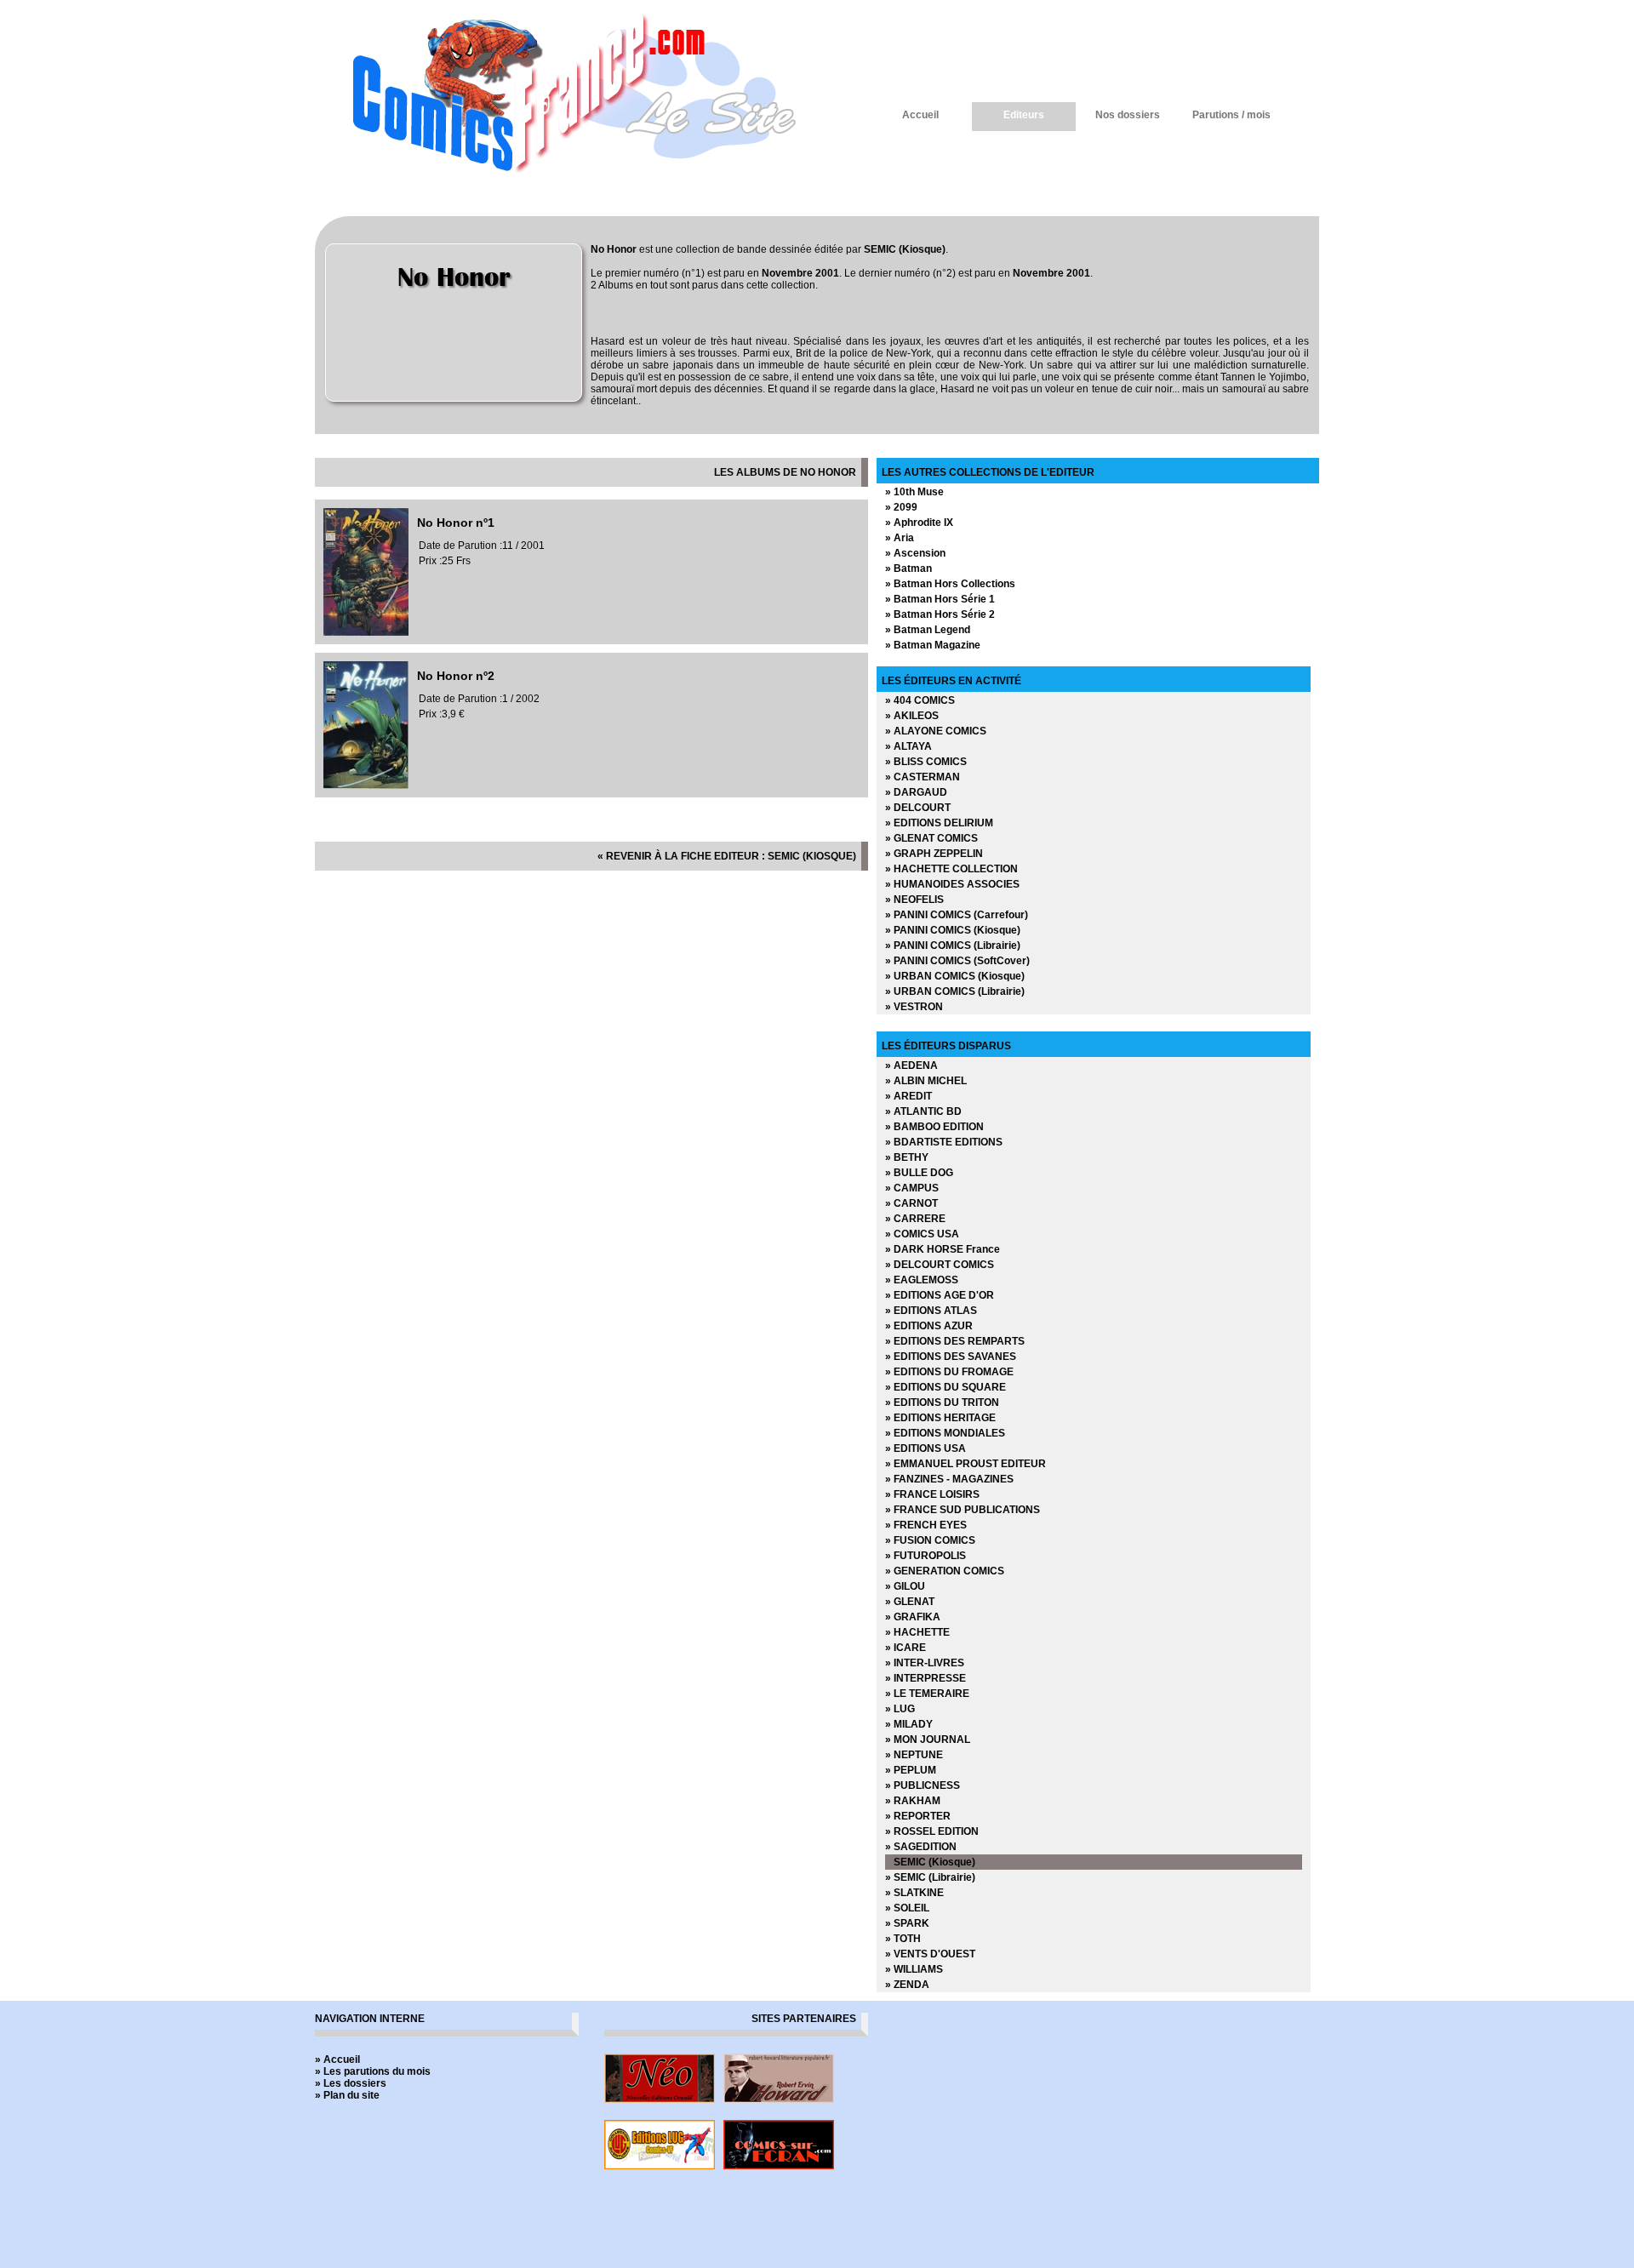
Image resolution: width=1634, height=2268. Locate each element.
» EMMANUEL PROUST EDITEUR (966, 1464)
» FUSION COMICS (930, 1540)
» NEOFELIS (914, 900)
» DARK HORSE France (943, 1249)
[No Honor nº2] (366, 786)
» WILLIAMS (914, 1969)
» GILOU (905, 1586)
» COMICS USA (922, 1234)
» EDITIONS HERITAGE (940, 1418)
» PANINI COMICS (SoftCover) (957, 961)
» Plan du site (347, 2095)
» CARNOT (911, 1203)
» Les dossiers (351, 2083)
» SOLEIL (907, 1908)
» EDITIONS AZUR (929, 1326)
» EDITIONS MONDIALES (945, 1433)
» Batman (908, 568)
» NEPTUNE (914, 1755)
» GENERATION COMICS (945, 1571)
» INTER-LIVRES (925, 1663)
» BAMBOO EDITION (934, 1127)
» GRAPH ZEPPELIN (934, 854)
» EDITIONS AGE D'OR (940, 1295)
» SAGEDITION (921, 1847)
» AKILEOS (912, 716)
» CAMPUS (912, 1188)
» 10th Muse (914, 492)
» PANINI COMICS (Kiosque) (953, 930)
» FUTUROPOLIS (926, 1556)
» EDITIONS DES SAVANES (951, 1357)
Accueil (920, 115)
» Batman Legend (928, 630)
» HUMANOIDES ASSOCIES (952, 884)
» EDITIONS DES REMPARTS (955, 1341)
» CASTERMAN (923, 777)
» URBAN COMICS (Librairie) (955, 991)
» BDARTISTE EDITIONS (944, 1142)
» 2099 (901, 507)
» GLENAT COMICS (931, 838)
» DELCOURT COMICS (940, 1265)
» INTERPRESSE (926, 1678)
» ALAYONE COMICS (936, 731)
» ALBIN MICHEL (926, 1081)
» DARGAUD (916, 792)
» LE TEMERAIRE (927, 1694)
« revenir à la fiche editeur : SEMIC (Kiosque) (727, 856)
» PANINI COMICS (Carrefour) (957, 915)
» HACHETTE (917, 1632)
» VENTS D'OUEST (930, 1954)
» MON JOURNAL (928, 1740)
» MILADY (909, 1724)
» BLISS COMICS (926, 762)
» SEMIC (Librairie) (930, 1877)
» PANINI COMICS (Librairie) (953, 945)
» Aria (900, 538)
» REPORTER (918, 1816)
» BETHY (907, 1157)
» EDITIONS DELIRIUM (939, 823)
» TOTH (903, 1939)
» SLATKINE (914, 1893)
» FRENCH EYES (926, 1525)
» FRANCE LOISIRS (932, 1494)
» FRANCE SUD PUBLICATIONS (963, 1510)
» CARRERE (915, 1219)
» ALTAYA (908, 746)
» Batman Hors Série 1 (940, 599)
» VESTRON (914, 1007)
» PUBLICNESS (923, 1785)
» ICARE (906, 1648)
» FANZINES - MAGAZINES (949, 1479)
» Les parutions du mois (373, 2071)
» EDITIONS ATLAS (931, 1311)
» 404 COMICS (920, 700)
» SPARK (907, 1923)
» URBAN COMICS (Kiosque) (955, 976)
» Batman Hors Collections (950, 584)
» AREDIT (908, 1096)
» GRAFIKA (913, 1617)
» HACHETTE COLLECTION (951, 869)
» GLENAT (910, 1602)
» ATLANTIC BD (923, 1111)
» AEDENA (911, 1065)
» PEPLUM (911, 1770)
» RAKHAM (913, 1801)
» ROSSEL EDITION (932, 1831)
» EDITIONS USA (926, 1448)
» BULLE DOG (919, 1173)
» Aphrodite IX (919, 523)
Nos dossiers (1128, 115)
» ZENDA (907, 1985)
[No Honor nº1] (366, 632)
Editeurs (1024, 115)
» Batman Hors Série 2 (940, 614)
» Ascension (915, 553)
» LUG (900, 1709)
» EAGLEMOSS (922, 1280)
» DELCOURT (918, 808)
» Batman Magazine (933, 645)
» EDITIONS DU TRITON (942, 1403)
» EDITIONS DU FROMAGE (949, 1372)
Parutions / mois (1231, 115)
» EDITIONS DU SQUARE (946, 1387)
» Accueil (337, 2059)
